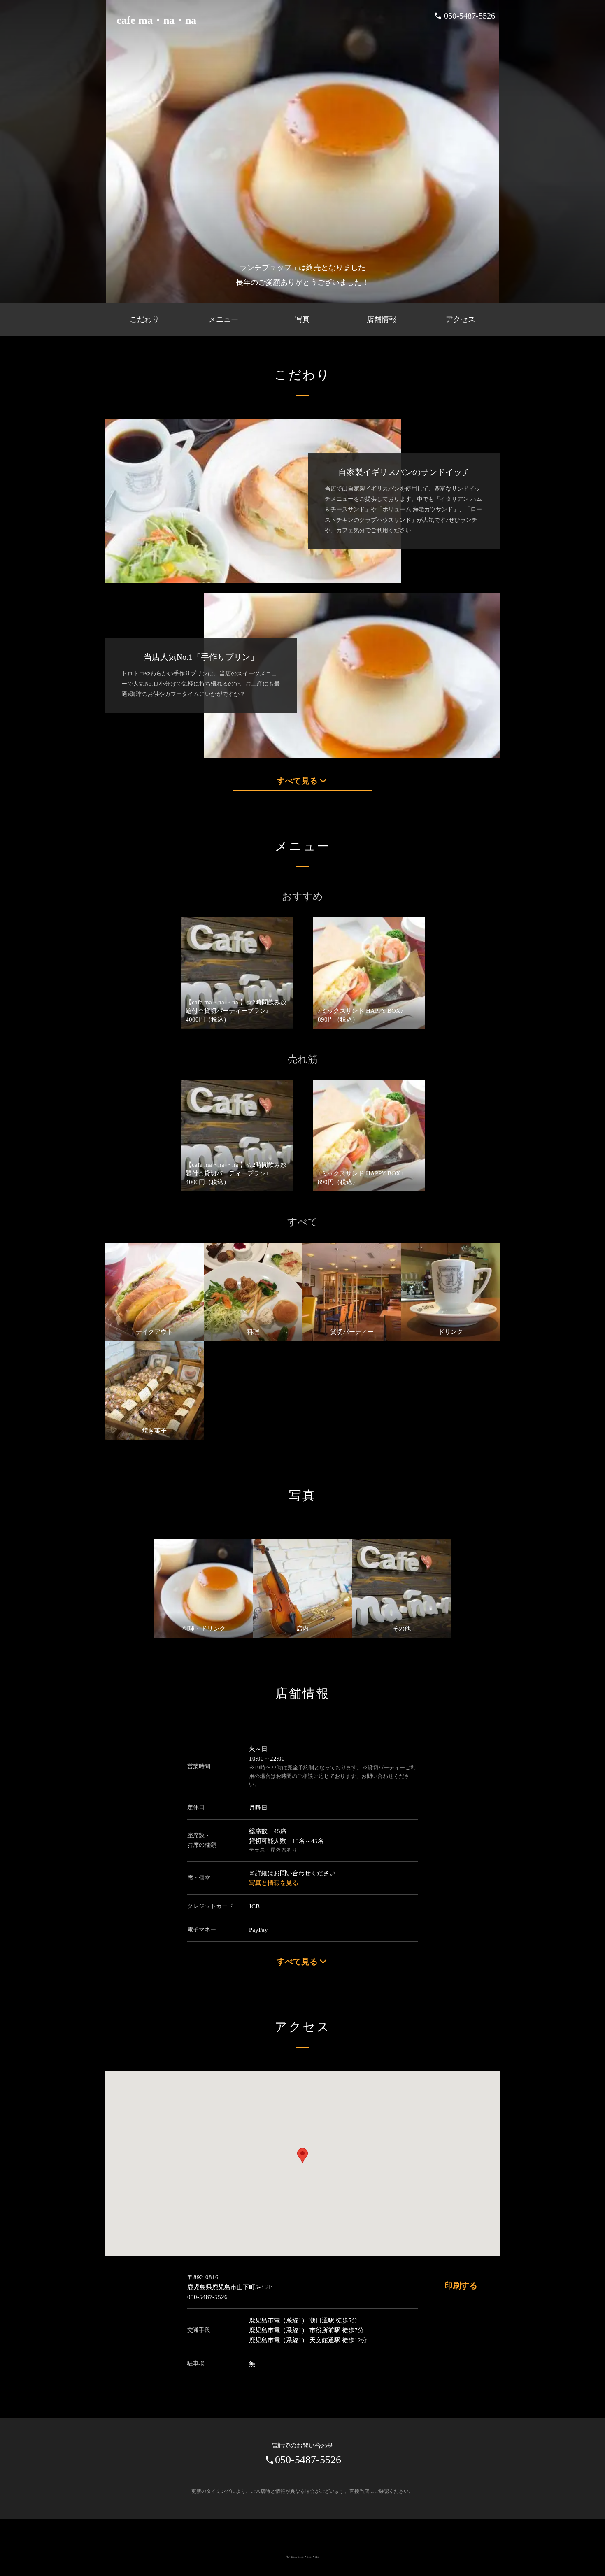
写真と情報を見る (274, 1883)
